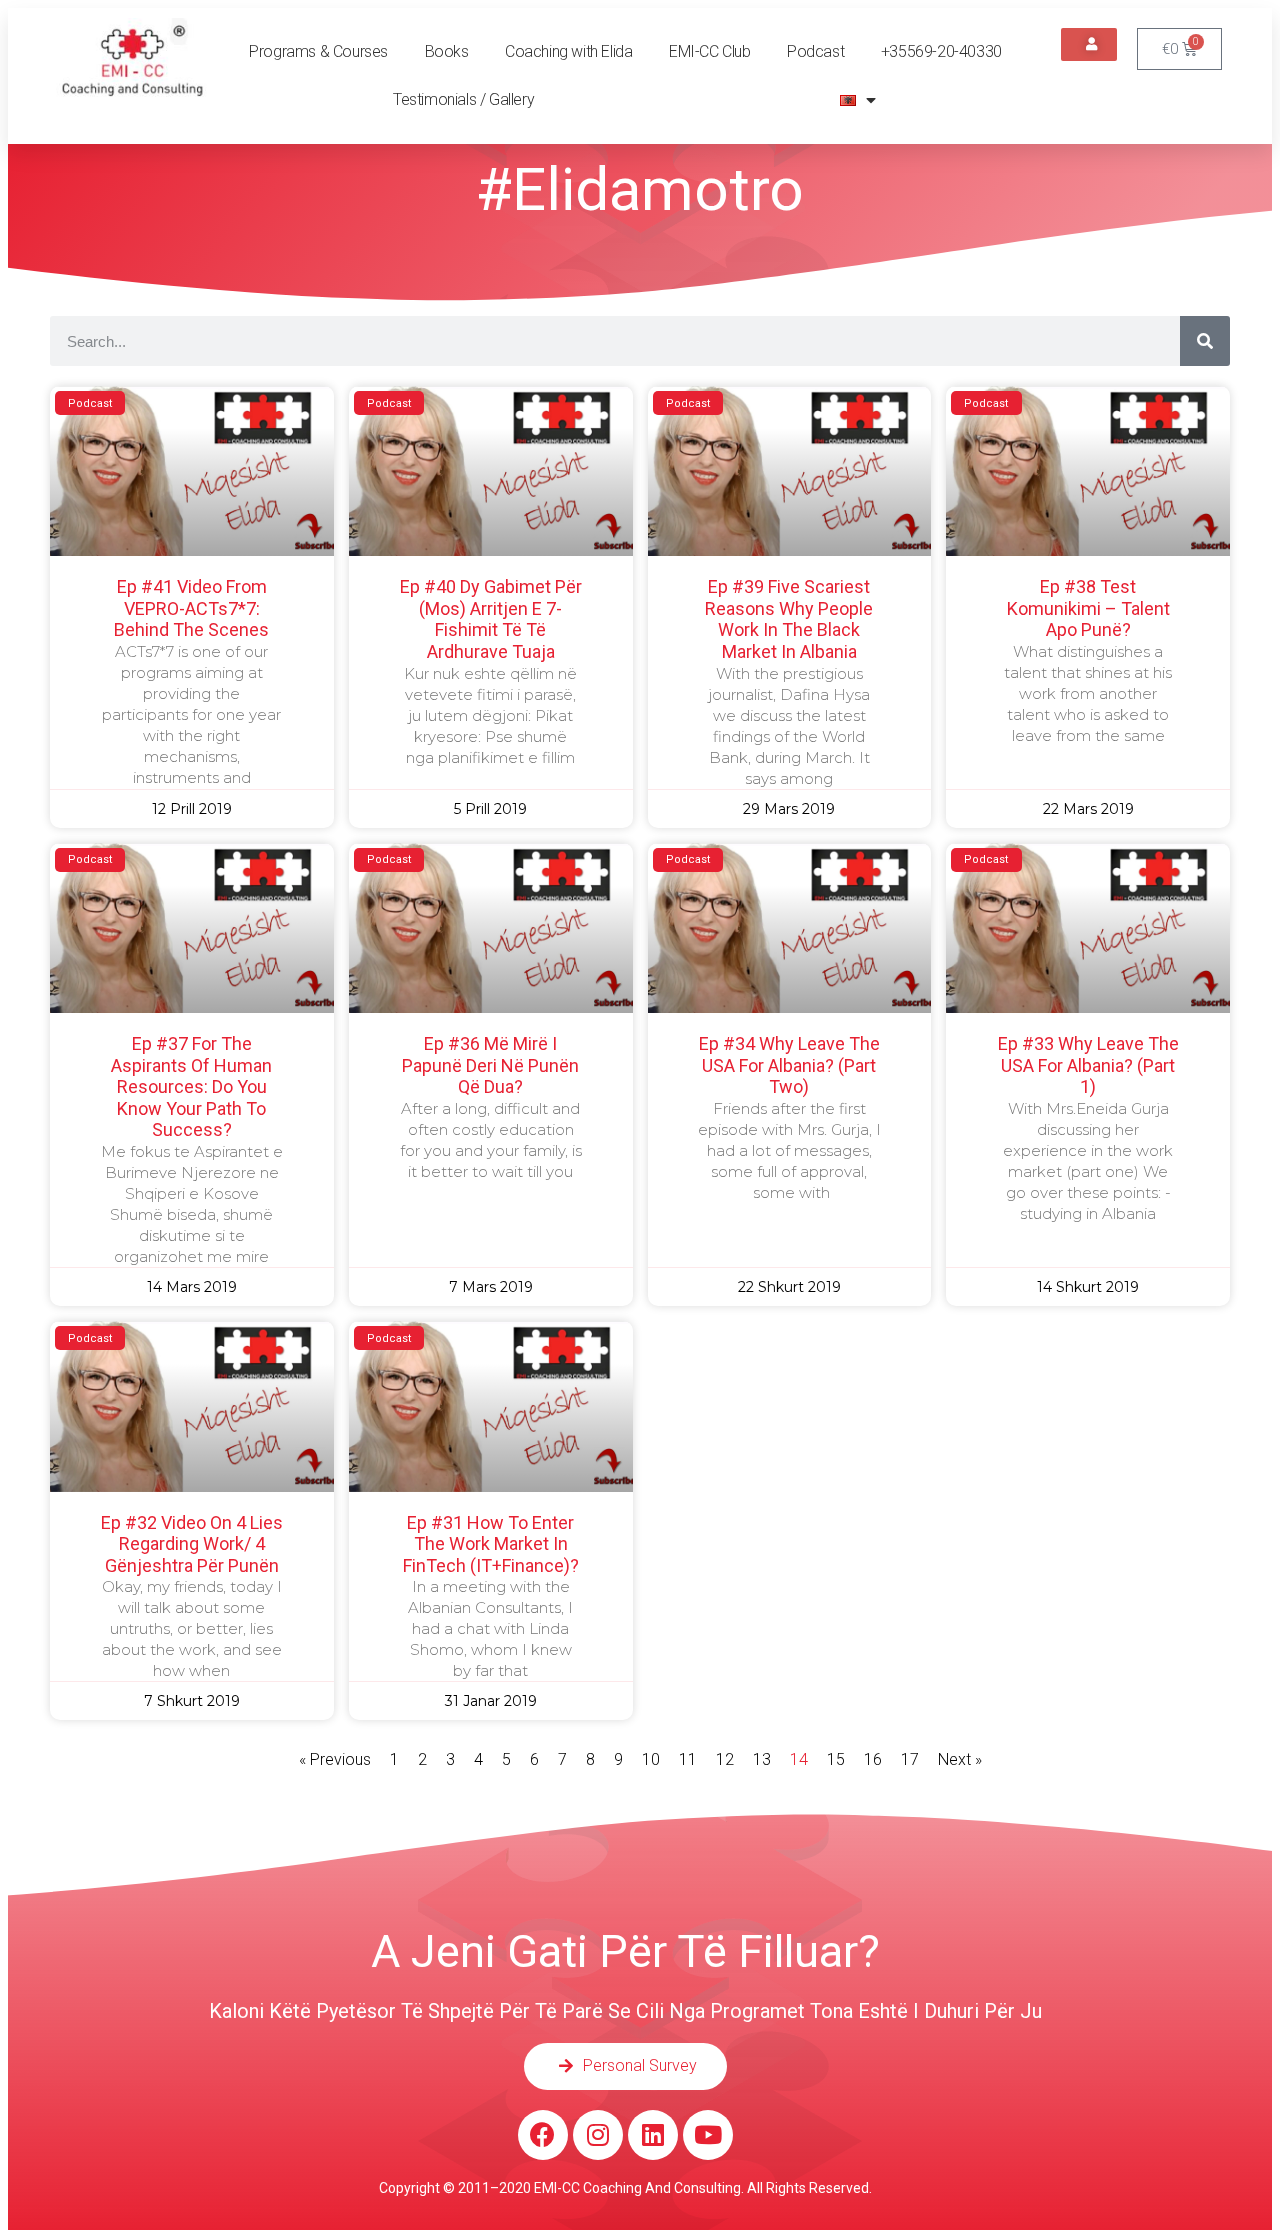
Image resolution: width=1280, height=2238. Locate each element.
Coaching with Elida (568, 51)
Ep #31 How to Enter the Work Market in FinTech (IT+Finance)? (491, 1544)
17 (910, 1759)
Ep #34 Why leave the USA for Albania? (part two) (789, 1065)
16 (873, 1759)
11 (688, 1759)
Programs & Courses (318, 51)
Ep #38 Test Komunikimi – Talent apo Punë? (1088, 608)
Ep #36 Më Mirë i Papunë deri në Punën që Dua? (490, 1065)
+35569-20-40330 (941, 51)
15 (836, 1759)
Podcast (815, 51)
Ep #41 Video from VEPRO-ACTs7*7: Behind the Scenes (191, 608)
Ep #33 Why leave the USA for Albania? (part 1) (1088, 1065)
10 (651, 1759)
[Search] (1205, 341)
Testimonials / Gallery (463, 99)
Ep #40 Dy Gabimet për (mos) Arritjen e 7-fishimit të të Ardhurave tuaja (491, 619)
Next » (960, 1759)
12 (725, 1759)
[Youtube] (708, 2135)
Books (447, 51)
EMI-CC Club (710, 51)
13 (762, 1759)
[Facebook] (543, 2135)
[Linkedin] (653, 2135)
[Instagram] (598, 2135)
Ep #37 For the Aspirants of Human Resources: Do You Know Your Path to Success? (191, 1086)
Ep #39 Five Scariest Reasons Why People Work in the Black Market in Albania (789, 619)
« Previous (335, 1759)
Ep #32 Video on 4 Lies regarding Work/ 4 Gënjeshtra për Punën (192, 1544)
